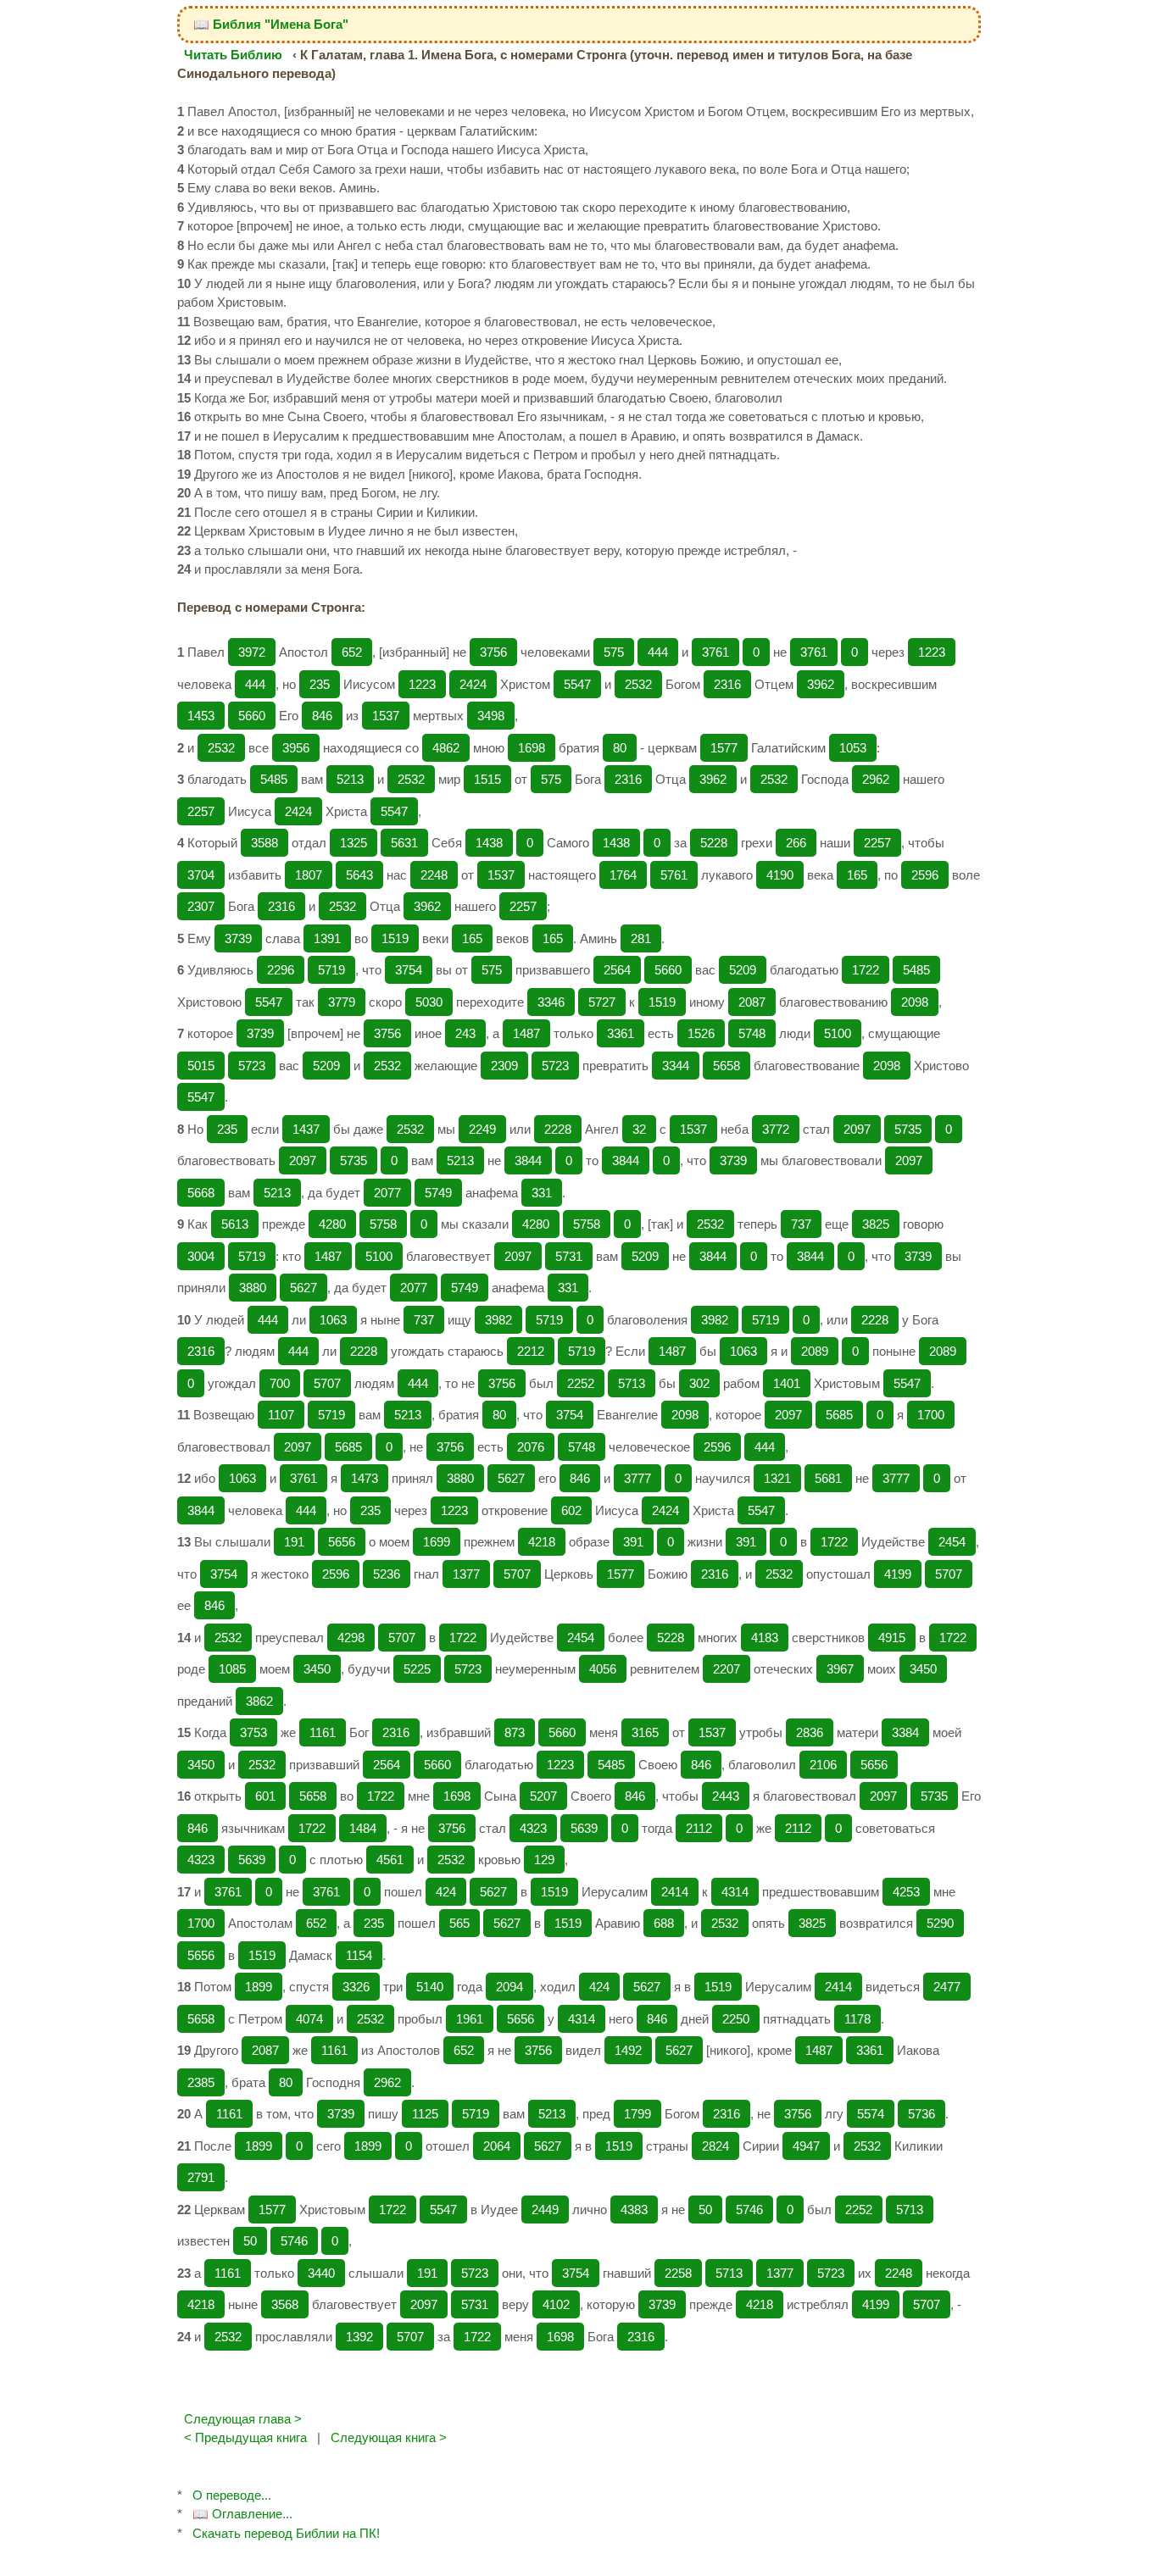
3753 (253, 1732)
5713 (632, 1383)
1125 (425, 2114)
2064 (497, 2146)
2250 (736, 2019)
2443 (726, 1796)
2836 (810, 1732)
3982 (498, 1320)
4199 (898, 1574)
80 (620, 748)
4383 (634, 2210)
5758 (383, 1224)
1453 (201, 716)
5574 (871, 2114)
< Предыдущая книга (245, 2437)
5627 (303, 1288)
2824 (715, 2146)
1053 (853, 748)
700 (280, 1383)
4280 (332, 1224)
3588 (264, 843)
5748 (752, 1033)
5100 (838, 1033)
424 (446, 1892)
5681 (828, 1478)
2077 (387, 1193)
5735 (908, 1129)
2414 (675, 1892)
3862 (259, 1701)
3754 (409, 970)
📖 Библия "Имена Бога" (271, 24)
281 (641, 938)
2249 (482, 1129)
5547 (577, 684)
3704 (201, 875)
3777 (637, 1478)
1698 (532, 748)
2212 (531, 1351)
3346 (551, 1002)
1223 (932, 652)
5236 (387, 1574)
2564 (617, 970)
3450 (317, 1669)
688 (664, 1923)
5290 (940, 1923)
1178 (857, 2019)
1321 (777, 1478)
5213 (350, 779)
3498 (491, 716)
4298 (351, 1638)
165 (857, 875)
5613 (235, 1224)
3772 (776, 1129)
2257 (201, 811)
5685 (839, 1415)
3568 (285, 2304)
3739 (238, 938)
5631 (404, 843)
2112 (699, 1828)
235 (320, 684)
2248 (434, 875)
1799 (637, 2114)
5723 (252, 1066)
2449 (545, 2210)
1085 (232, 1669)
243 (465, 1033)
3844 (528, 1160)
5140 (430, 1987)
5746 (749, 2210)
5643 (359, 875)
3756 (493, 652)
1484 (363, 1828)
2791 (201, 2177)
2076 (531, 1447)
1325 (354, 843)
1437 (306, 1129)
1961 (470, 2019)
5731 (569, 1256)
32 (639, 1129)
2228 (558, 1129)
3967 (840, 1669)
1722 (866, 970)
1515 (487, 779)
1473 (365, 1478)
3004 (201, 1256)
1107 (281, 1415)
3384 (905, 1732)
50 (705, 2210)
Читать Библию (233, 55)
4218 (542, 1542)
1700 (931, 1415)
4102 (556, 2304)
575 (614, 652)
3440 (321, 2273)
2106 (823, 1765)
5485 (274, 779)
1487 (526, 1033)
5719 (331, 970)
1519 (395, 938)
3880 (253, 1288)
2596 (925, 875)
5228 (714, 843)
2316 (727, 684)
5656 (342, 1542)
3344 (676, 1066)
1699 (437, 1542)
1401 (787, 1383)
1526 (701, 1033)
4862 (446, 748)
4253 (906, 1892)
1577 (724, 748)
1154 (359, 1955)
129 (544, 1860)
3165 (645, 1732)
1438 (489, 843)
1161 (323, 1732)
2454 (952, 1542)
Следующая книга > (389, 2437)
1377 (466, 1574)
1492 (628, 2050)
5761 (674, 875)
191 (294, 1542)
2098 (915, 1002)
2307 (201, 906)
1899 (259, 1987)
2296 (281, 970)
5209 (743, 970)
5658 (727, 1066)
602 (571, 1510)
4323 (533, 1828)
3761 (715, 652)
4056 (603, 1669)
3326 (356, 1987)
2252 (581, 1383)
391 (633, 1542)
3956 (296, 748)
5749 (438, 1193)
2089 (815, 1351)
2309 (504, 1066)
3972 (252, 652)
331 (542, 1193)
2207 (727, 1669)
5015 (201, 1066)
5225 (417, 1669)
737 (801, 1224)
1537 (386, 716)
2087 (752, 1002)
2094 (509, 1987)
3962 (821, 684)
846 (322, 716)
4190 (780, 875)
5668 (201, 1193)
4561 (390, 1860)
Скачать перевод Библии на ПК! (286, 2533)
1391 (327, 938)
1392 (359, 2337)
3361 (621, 1033)
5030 (429, 1002)
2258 (678, 2273)
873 (515, 1732)
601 (265, 1796)
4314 (735, 1892)
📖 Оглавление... (242, 2514)
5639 (584, 1828)
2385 (201, 2082)
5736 (921, 2114)
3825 (876, 1224)
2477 (947, 1987)
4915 (892, 1638)
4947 (806, 2146)
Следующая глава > (243, 2419)
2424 (473, 684)
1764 (623, 875)
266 (796, 843)
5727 (602, 1002)
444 (658, 652)
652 (352, 652)
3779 (342, 1002)
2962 (876, 779)
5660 (252, 716)
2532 (638, 684)
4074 (309, 2019)
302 (699, 1383)
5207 (543, 1796)
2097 (857, 1129)
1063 (333, 1320)
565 (459, 1923)
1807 (309, 875)
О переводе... (232, 2495)
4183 (765, 1638)
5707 (327, 1383)
